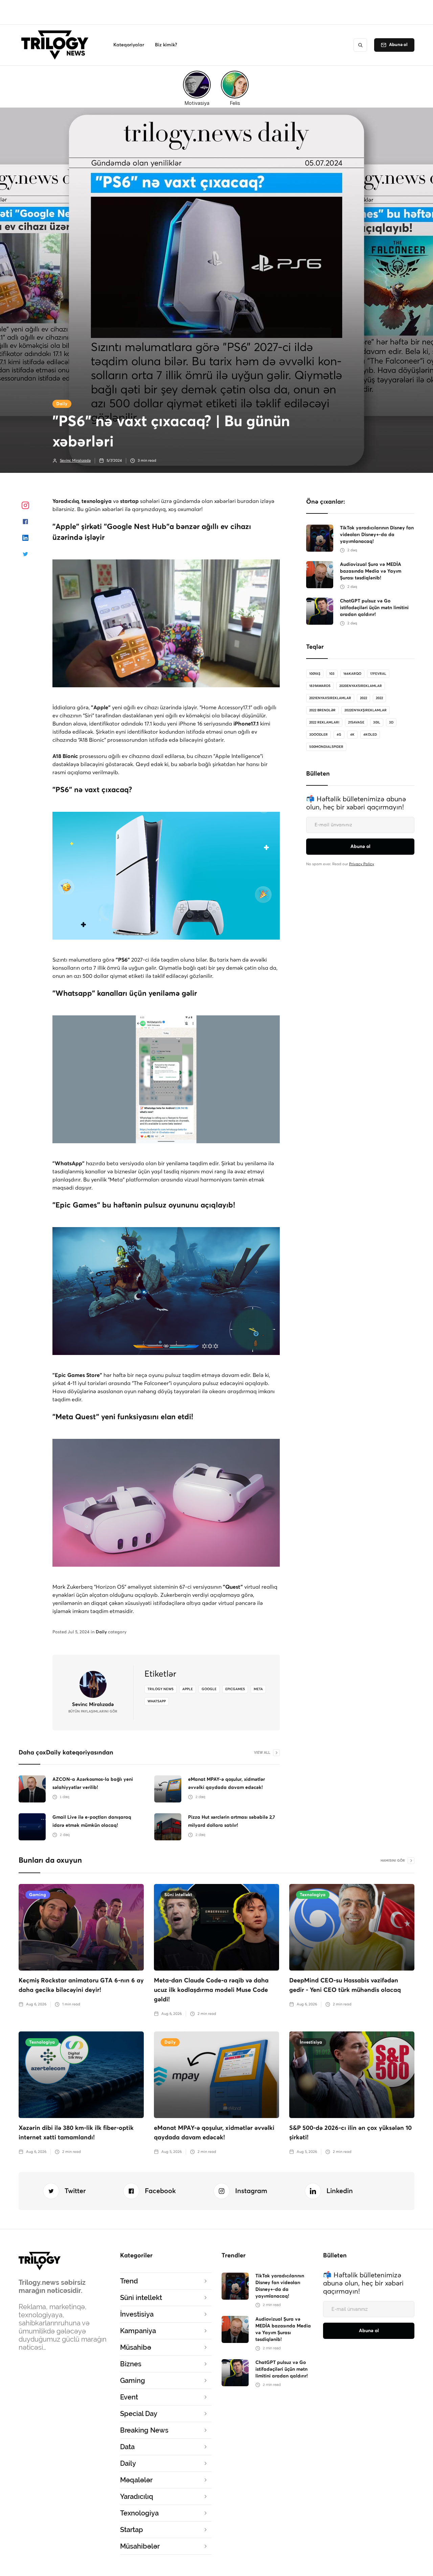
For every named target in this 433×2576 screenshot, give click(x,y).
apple (188, 1689)
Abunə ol (398, 45)
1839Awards (320, 686)
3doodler (318, 735)
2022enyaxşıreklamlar (366, 710)
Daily (62, 404)
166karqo (352, 674)
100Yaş (315, 674)
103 (332, 674)
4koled (370, 735)
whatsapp (157, 1701)
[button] (129, 45)
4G (339, 735)
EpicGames (235, 1689)
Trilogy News (161, 1689)
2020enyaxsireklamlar (361, 686)
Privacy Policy (362, 864)
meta (258, 1689)
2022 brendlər (322, 710)
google (209, 1689)
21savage (356, 722)
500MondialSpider (326, 747)
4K (352, 735)
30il (377, 722)
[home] (57, 45)
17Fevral (378, 674)
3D (391, 722)
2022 (363, 698)
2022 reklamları (324, 722)
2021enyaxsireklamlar (330, 698)
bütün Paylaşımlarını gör (93, 1711)
